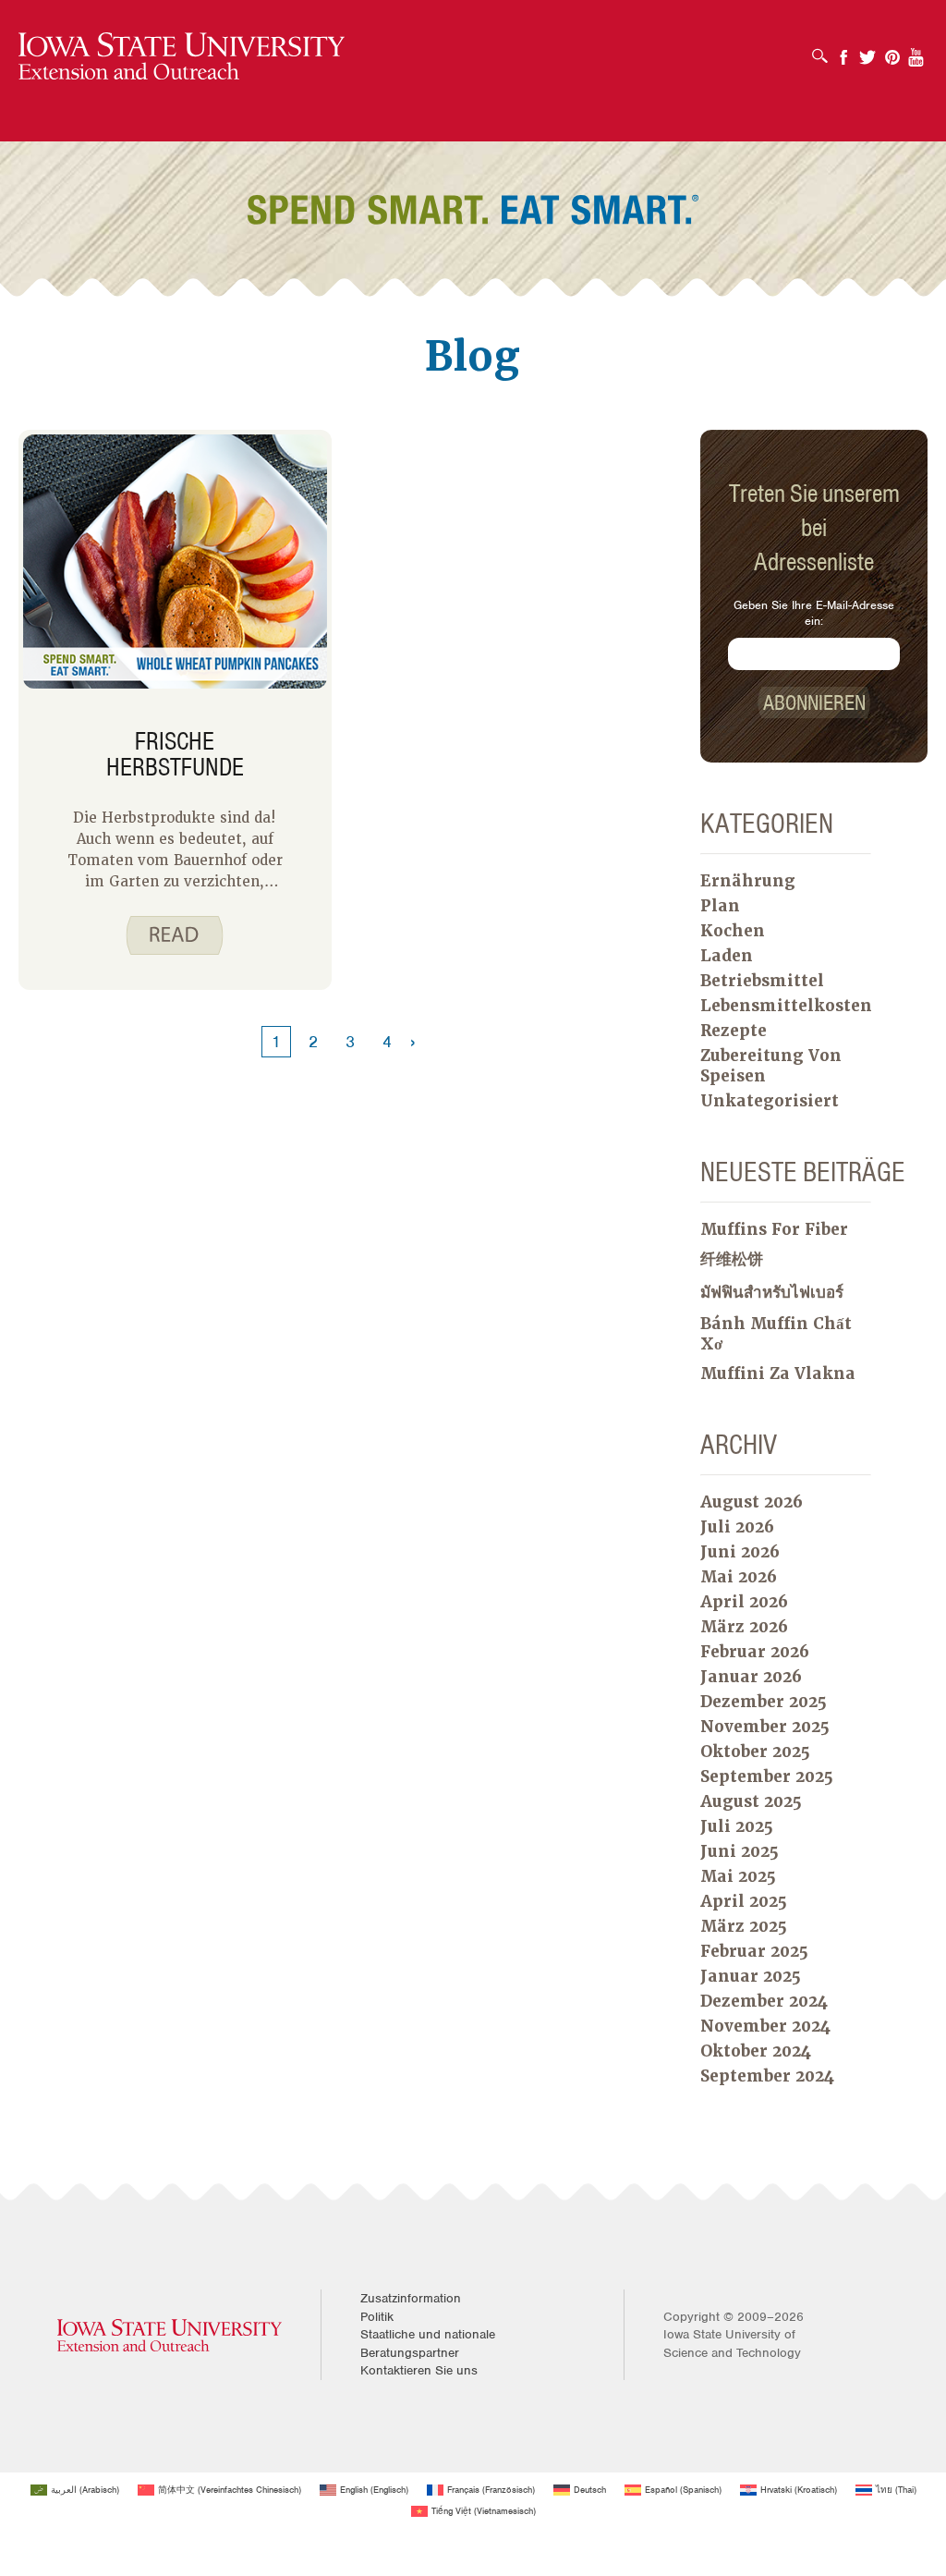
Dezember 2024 (764, 2001)
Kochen (733, 931)
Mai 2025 (738, 1876)
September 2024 (767, 2076)
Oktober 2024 (756, 2051)
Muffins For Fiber (774, 1229)
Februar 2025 (754, 1951)
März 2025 (744, 1926)
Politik (377, 2317)
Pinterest (892, 51)
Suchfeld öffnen (825, 50)
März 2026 (744, 1627)
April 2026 (744, 1602)
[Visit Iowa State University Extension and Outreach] (170, 2334)
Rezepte (734, 1031)
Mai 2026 (739, 1577)
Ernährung (748, 881)
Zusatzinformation (411, 2298)
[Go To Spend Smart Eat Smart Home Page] (182, 57)
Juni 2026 (740, 1552)
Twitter (867, 51)
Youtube (916, 51)
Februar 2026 (755, 1652)
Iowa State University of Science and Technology (732, 2344)
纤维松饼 (732, 1259)
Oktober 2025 (755, 1752)
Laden (727, 956)
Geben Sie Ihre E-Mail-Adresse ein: (814, 613)
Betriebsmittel (762, 981)
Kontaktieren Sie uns (419, 2370)
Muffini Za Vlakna (778, 1373)
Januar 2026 (751, 1677)
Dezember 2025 (764, 1702)
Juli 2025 (737, 1826)
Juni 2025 (740, 1851)
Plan (720, 906)
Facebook (843, 51)
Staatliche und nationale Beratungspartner (428, 2344)
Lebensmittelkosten (786, 1006)
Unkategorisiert (770, 1101)
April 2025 (744, 1901)
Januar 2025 (751, 1976)
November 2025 (765, 1727)
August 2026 (752, 1502)
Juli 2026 (737, 1527)
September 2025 (767, 1776)
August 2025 (751, 1801)
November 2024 (765, 2026)
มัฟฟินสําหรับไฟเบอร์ (772, 1292)
